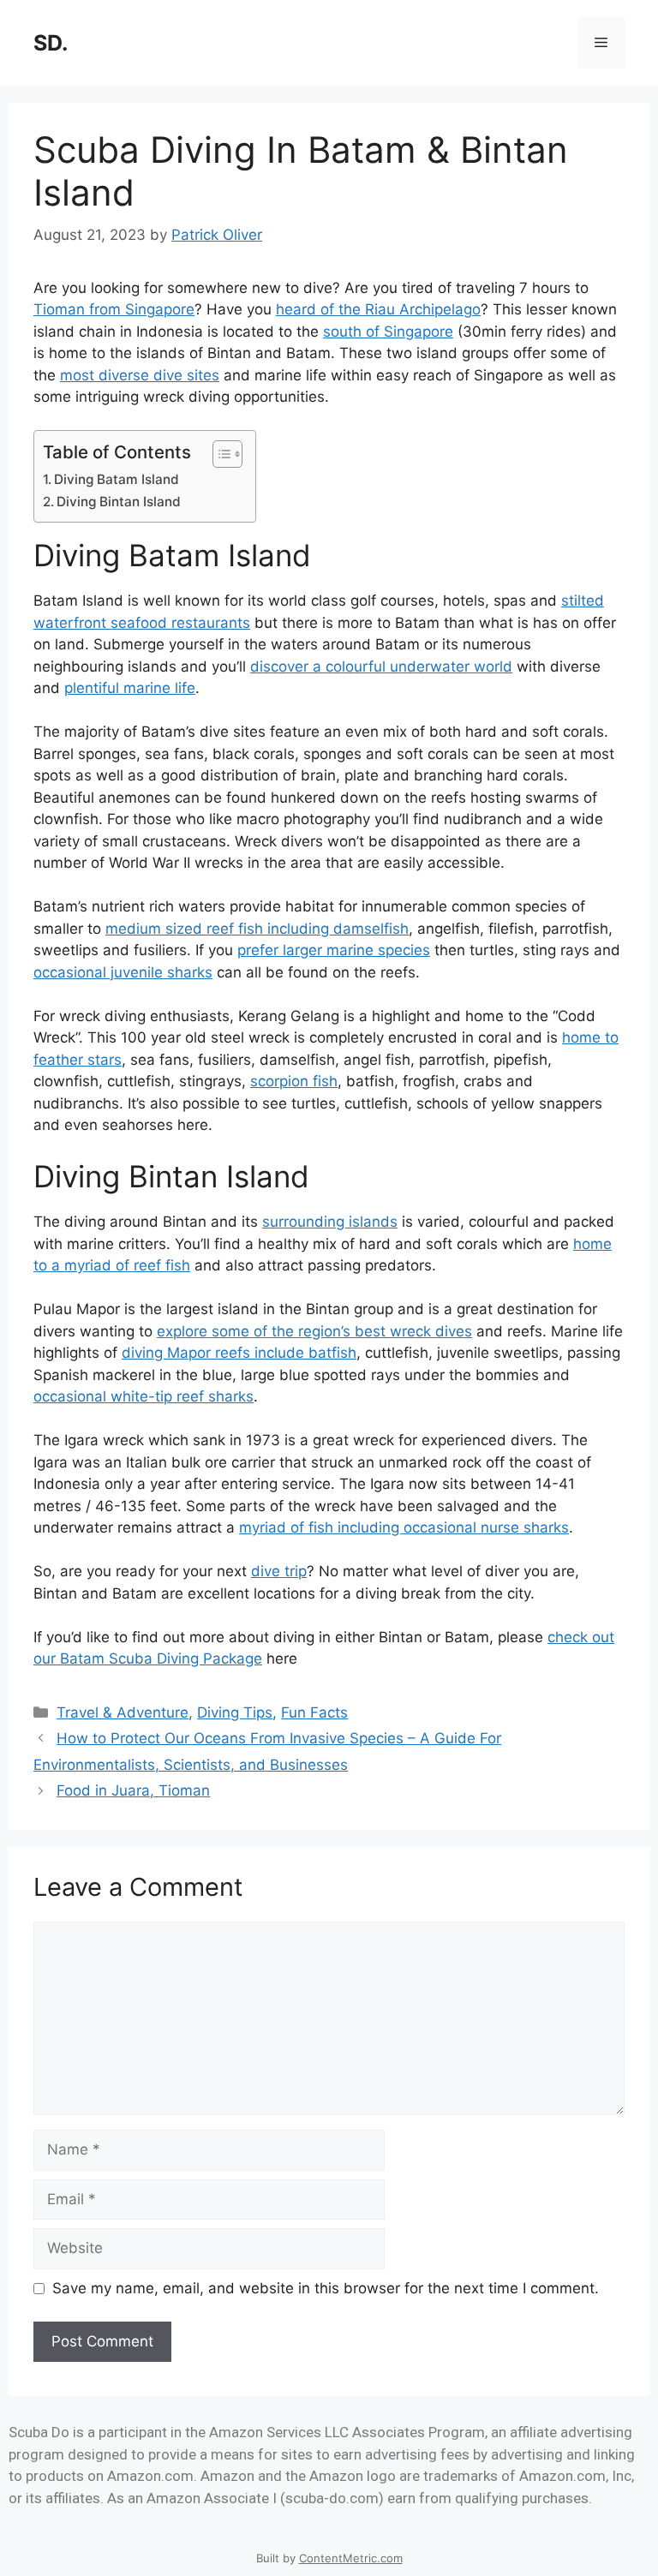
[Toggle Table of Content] (219, 454)
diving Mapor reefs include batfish (239, 1353)
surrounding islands (330, 1222)
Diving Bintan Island (119, 502)
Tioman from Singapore (114, 309)
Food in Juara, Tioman (133, 1790)
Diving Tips (235, 1712)
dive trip (279, 1571)
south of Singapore (388, 332)
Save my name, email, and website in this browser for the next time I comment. (326, 2288)
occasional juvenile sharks (123, 972)
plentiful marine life (130, 688)
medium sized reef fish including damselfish (257, 929)
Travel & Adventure (123, 1712)
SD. (51, 43)
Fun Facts (314, 1712)
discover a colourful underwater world (381, 666)
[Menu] (601, 43)
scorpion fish (294, 1081)
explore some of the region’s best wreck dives (314, 1331)
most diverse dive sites (140, 375)
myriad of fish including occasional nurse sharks (404, 1527)
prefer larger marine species (334, 950)
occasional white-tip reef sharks (144, 1396)
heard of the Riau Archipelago (378, 309)
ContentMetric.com (351, 2558)
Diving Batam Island (117, 479)
